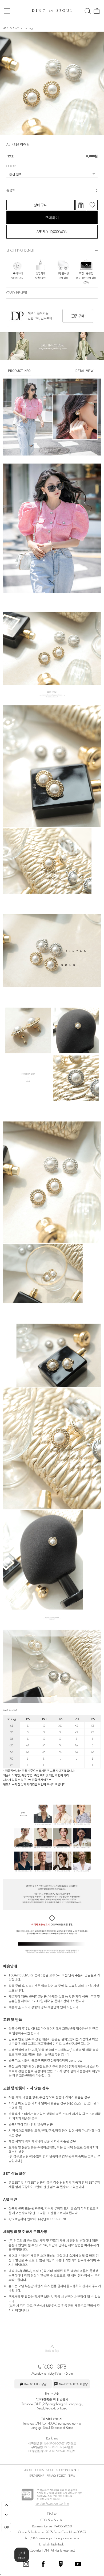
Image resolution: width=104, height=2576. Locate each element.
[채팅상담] (22, 2555)
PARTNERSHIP (37, 2476)
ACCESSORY (11, 28)
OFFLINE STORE (44, 2470)
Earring (28, 28)
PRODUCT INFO (19, 370)
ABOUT (28, 2470)
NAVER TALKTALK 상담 (73, 2384)
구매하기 (52, 218)
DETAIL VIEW (85, 370)
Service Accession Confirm (52, 2503)
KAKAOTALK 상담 (35, 2384)
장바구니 (41, 205)
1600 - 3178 (54, 2367)
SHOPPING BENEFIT (68, 2470)
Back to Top (52, 2348)
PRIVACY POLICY (56, 2476)
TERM (71, 2476)
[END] (6, 2516)
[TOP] (6, 2506)
